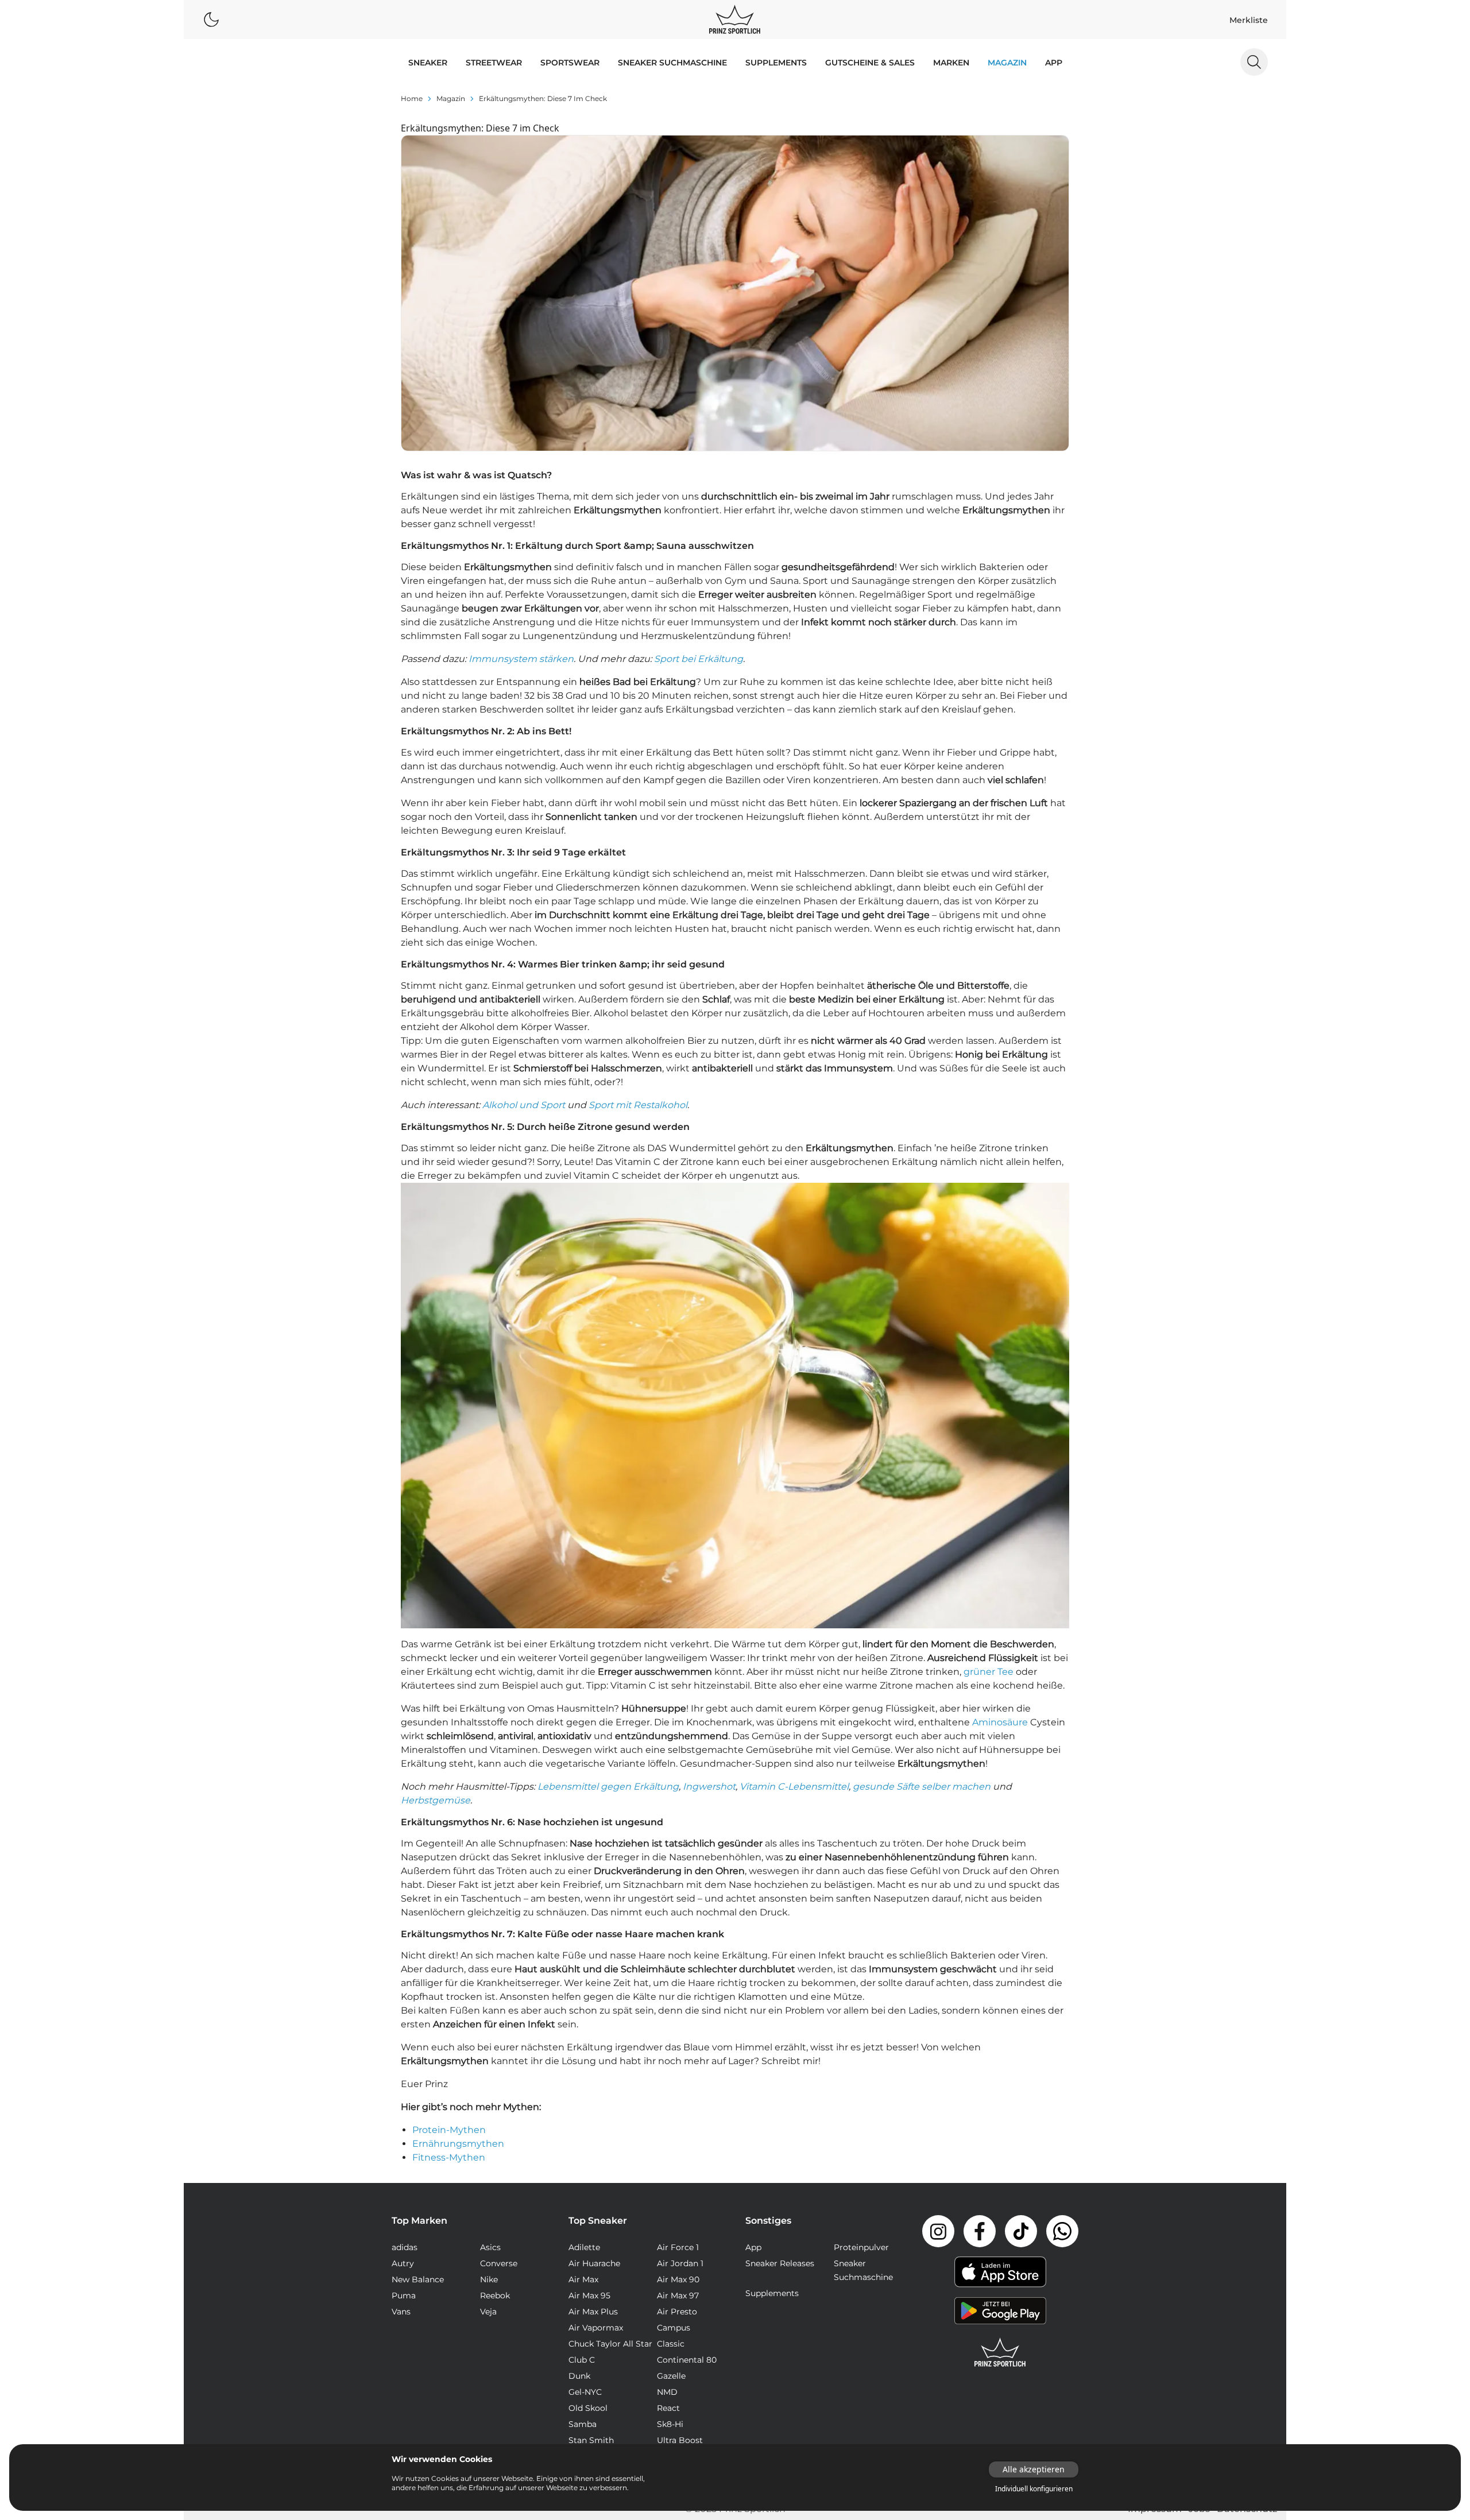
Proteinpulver (861, 2247)
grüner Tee (989, 1672)
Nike (489, 2279)
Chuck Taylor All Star (610, 2344)
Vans (401, 2312)
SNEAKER (428, 63)
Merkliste (1249, 20)
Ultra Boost (680, 2440)
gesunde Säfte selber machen (922, 1787)
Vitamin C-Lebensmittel (794, 1787)
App (1054, 63)
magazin (451, 98)
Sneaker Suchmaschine (672, 63)
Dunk (579, 2376)
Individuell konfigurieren (1034, 2489)
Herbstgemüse (436, 1800)
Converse (499, 2263)
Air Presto (677, 2312)
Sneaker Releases (780, 2263)
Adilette (584, 2247)
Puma (404, 2296)
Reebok (495, 2296)
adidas (405, 2247)
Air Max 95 (589, 2296)
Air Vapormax (596, 2328)
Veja (488, 2312)
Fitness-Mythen (449, 2157)
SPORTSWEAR (570, 63)
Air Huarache (594, 2263)
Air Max (583, 2279)
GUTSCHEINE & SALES (870, 63)
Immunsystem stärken (521, 659)
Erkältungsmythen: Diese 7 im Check (543, 98)
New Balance (418, 2279)
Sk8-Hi (670, 2424)
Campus (674, 2328)
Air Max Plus (593, 2312)
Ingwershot (709, 1787)
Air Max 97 (678, 2296)
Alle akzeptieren (1034, 2469)
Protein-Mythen (449, 2130)
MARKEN (951, 63)
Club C (582, 2360)
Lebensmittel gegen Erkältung (608, 1787)
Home (412, 98)
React (668, 2408)
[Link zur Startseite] (1000, 2352)
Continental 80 (687, 2360)
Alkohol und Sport (524, 1105)
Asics (490, 2247)
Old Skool (588, 2408)
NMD (667, 2392)
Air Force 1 (678, 2247)
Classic (671, 2344)
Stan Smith (591, 2440)
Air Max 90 (678, 2279)
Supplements (776, 63)
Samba (583, 2424)
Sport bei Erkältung (699, 659)
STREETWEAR (494, 63)
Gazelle (671, 2376)
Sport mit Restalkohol (638, 1105)
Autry (403, 2263)
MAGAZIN (1007, 63)
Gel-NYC (585, 2392)
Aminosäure (1000, 1722)
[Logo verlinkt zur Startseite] (735, 20)
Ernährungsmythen (458, 2144)
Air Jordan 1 (680, 2263)
